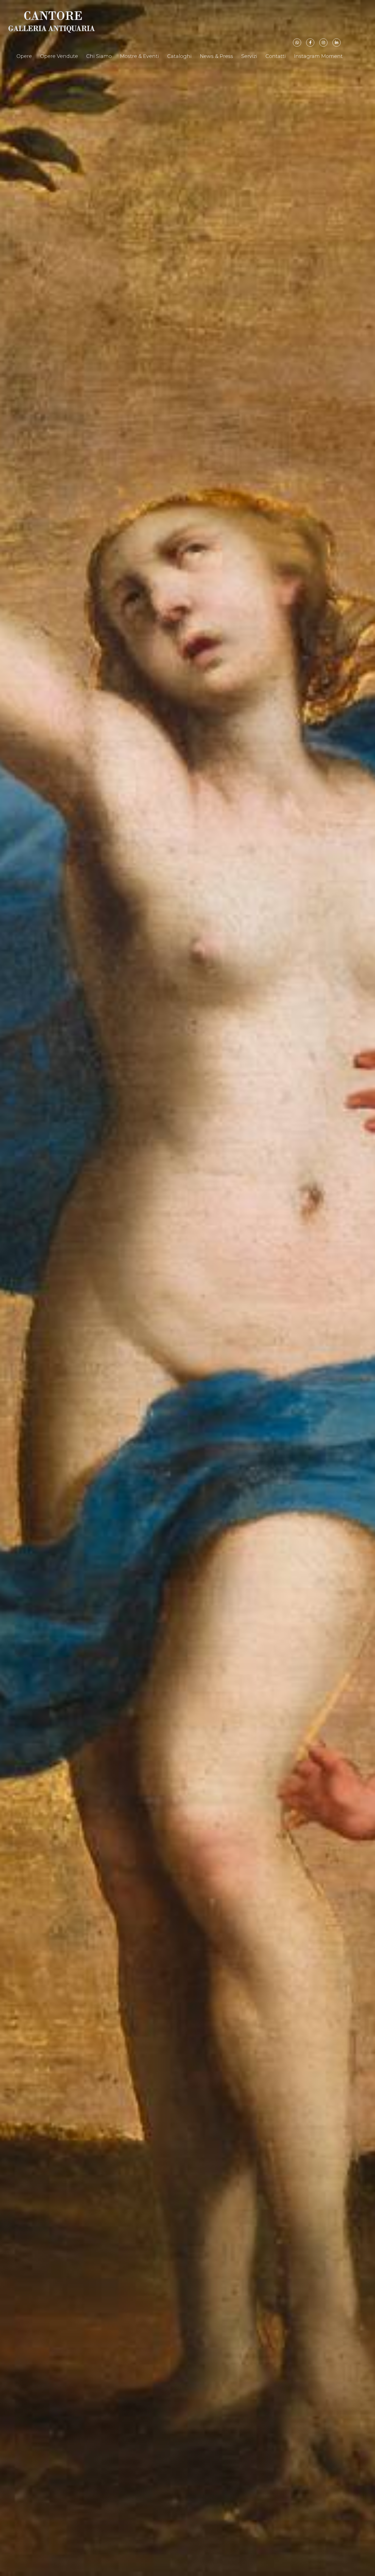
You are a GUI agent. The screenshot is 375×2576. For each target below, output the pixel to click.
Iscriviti (174, 100)
